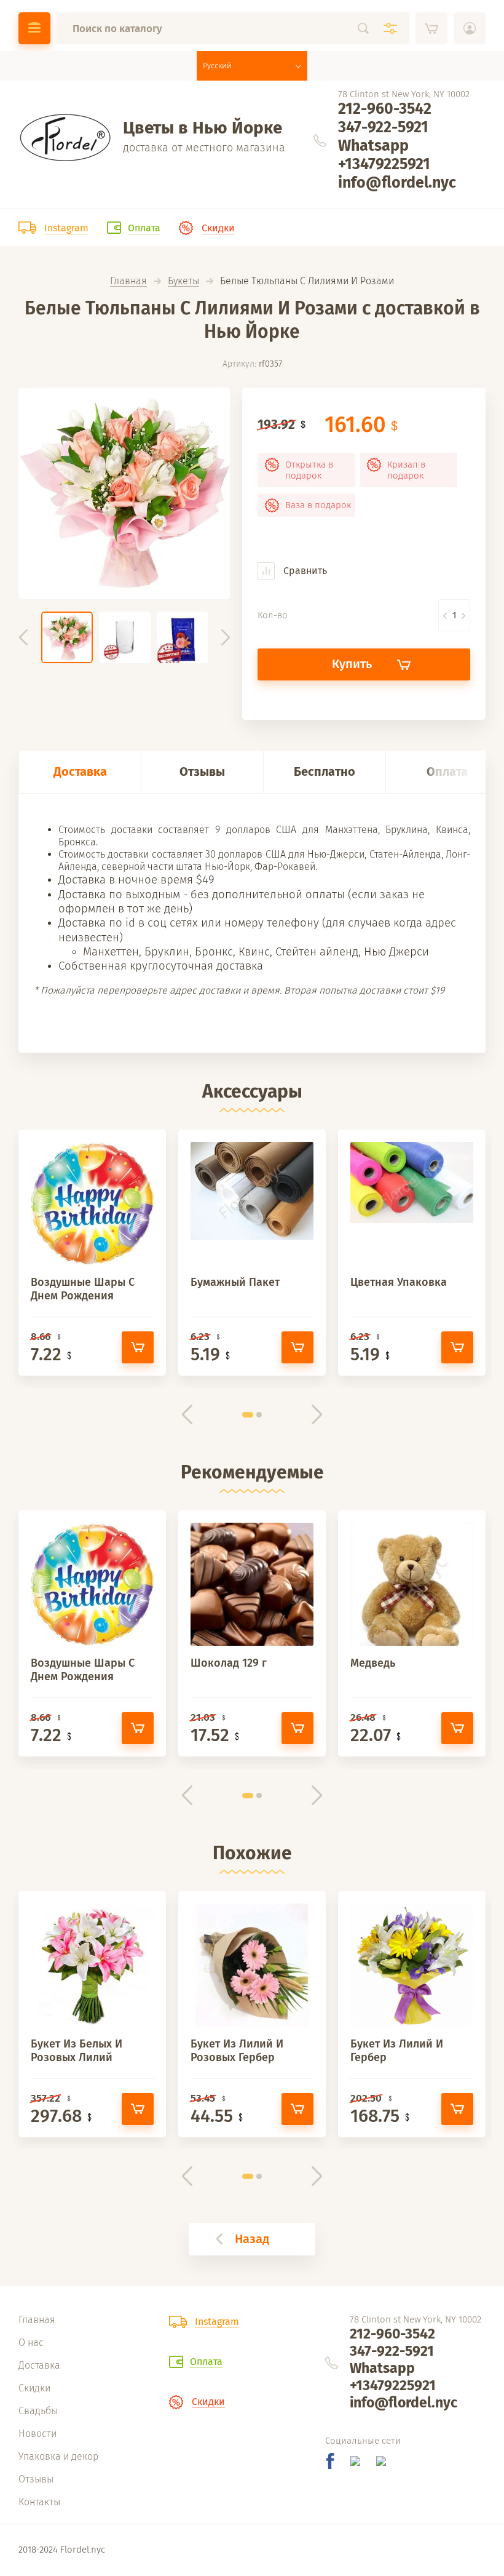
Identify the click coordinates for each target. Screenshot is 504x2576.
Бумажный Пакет (235, 1282)
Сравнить (304, 571)
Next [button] (226, 637)
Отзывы (202, 772)
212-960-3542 (385, 109)
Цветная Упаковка (399, 1282)
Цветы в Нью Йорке (203, 128)
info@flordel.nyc (397, 183)
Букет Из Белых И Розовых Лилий (77, 2051)
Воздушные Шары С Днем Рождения (83, 1289)
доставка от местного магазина (204, 148)
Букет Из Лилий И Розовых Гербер (237, 2051)
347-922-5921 (383, 127)
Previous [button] (23, 637)
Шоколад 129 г (229, 1663)
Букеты (183, 281)
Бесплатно (325, 772)
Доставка (80, 772)
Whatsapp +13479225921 (384, 155)
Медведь (373, 1663)
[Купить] (138, 1347)
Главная (128, 281)
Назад (252, 2239)
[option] (124, 493)
